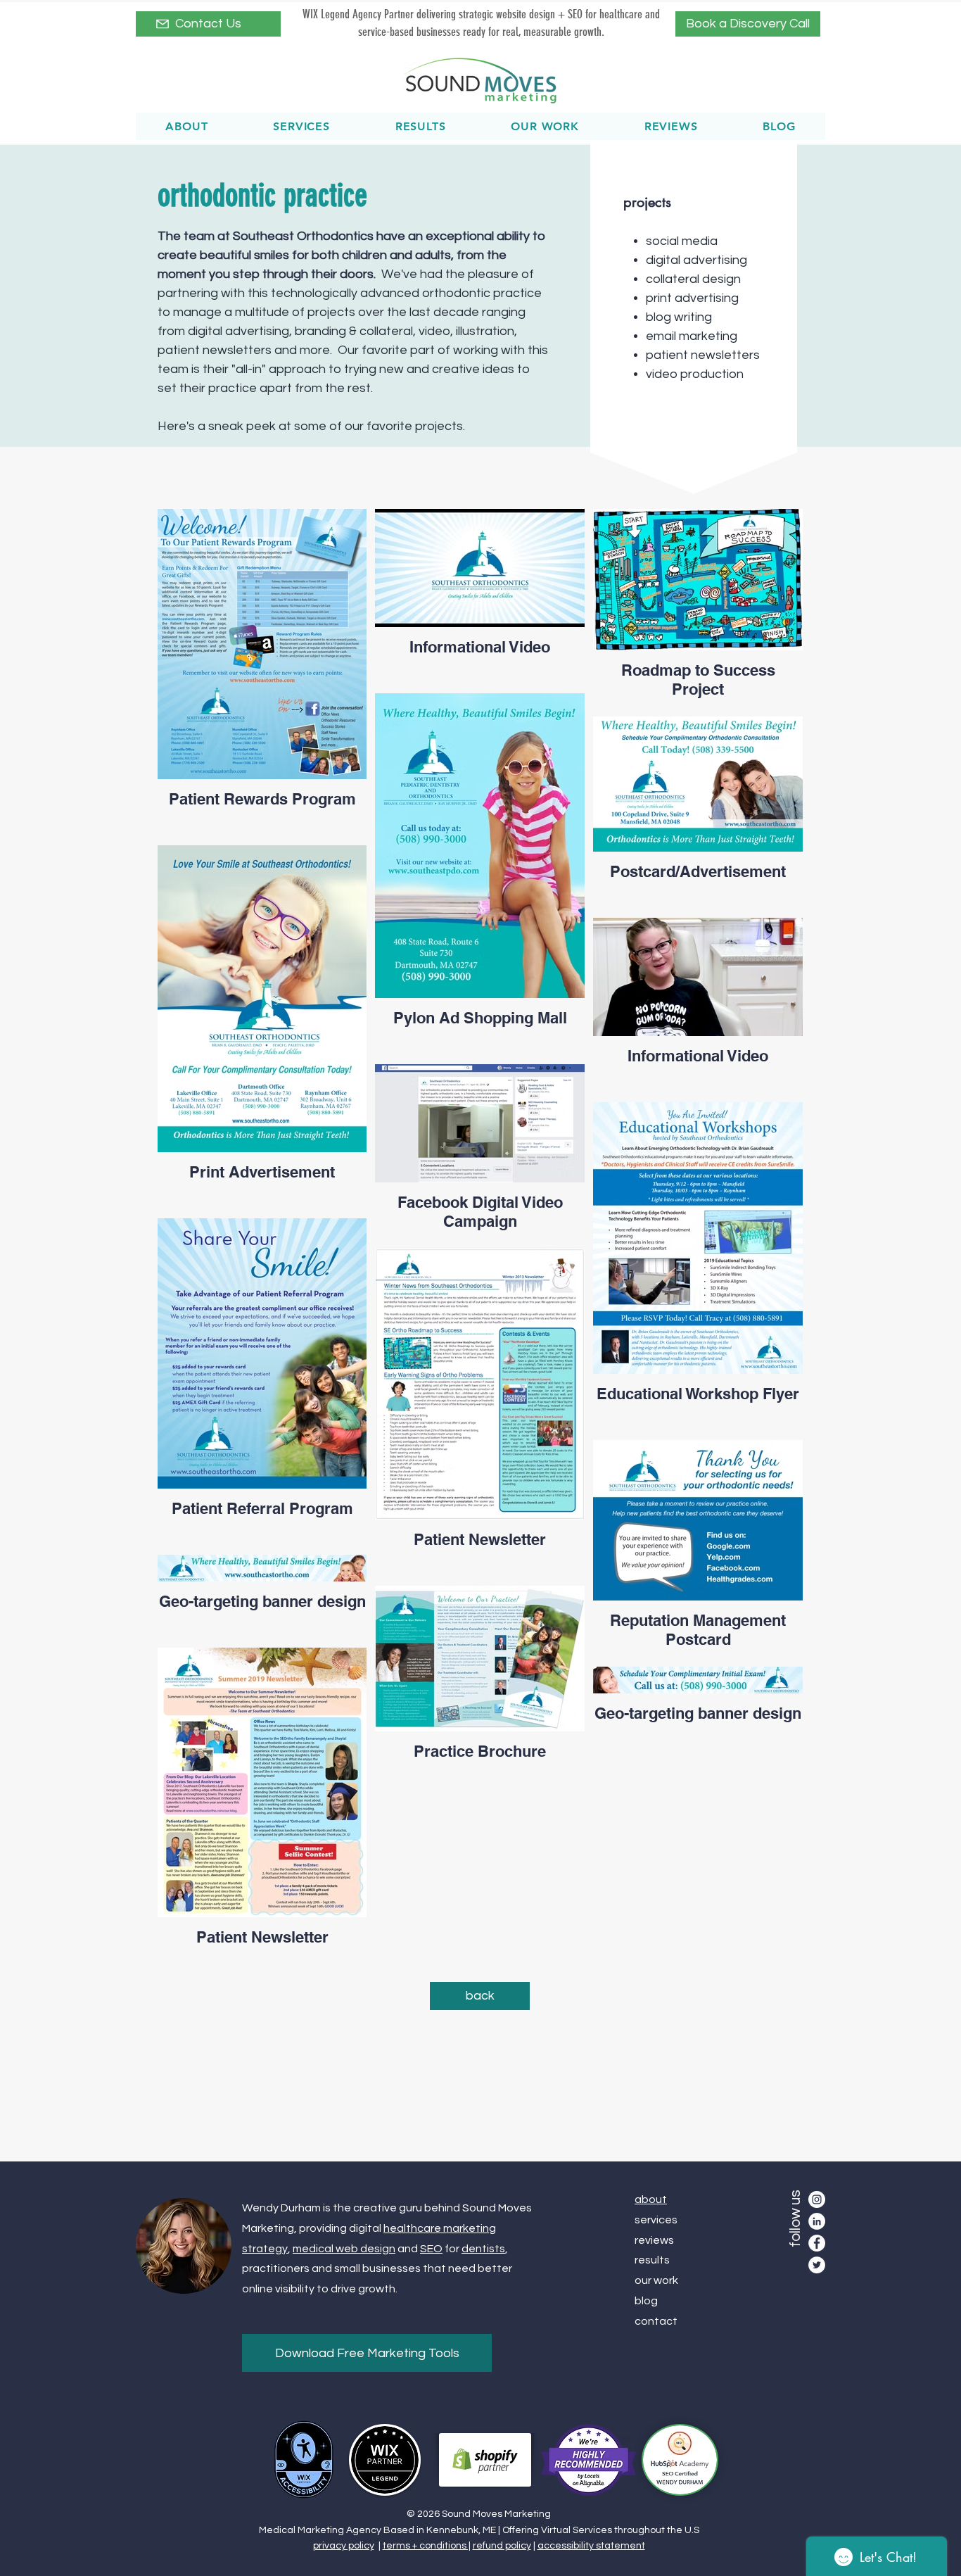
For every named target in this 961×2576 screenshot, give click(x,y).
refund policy (502, 2546)
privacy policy (344, 2546)
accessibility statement (591, 2546)
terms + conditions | (427, 2546)
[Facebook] (817, 2243)
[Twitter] (817, 2265)
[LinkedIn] (817, 2221)
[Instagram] (817, 2199)
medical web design (344, 2249)
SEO (431, 2249)
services (656, 2220)
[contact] (163, 24)
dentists (483, 2249)
